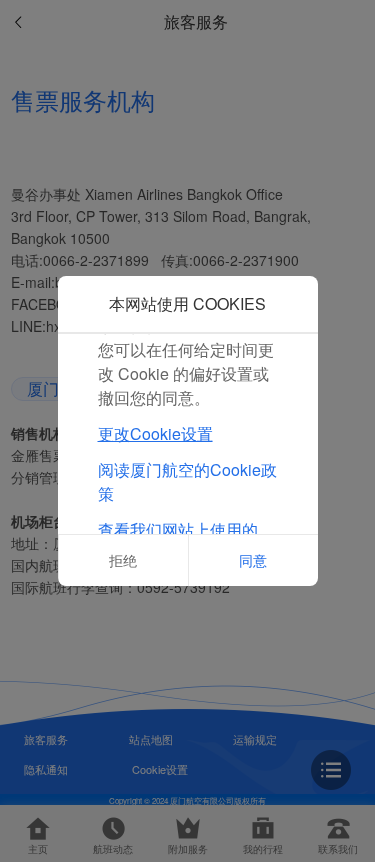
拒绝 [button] (123, 560)
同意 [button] (253, 560)
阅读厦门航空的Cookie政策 (187, 481)
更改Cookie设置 (155, 433)
